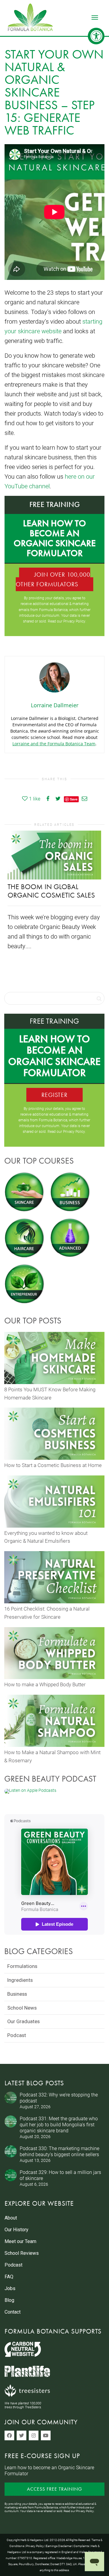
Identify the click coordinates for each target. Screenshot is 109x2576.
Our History (17, 2230)
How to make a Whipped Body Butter (45, 1684)
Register (54, 1095)
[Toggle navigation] (95, 17)
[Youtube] (46, 2435)
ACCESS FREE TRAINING (54, 2489)
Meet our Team (20, 2241)
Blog (9, 2300)
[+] (54, 855)
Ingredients (20, 1980)
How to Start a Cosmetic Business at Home (53, 1465)
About (11, 2218)
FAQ (9, 2277)
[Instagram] (34, 2435)
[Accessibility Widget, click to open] (96, 36)
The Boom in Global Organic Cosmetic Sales (51, 891)
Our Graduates (23, 2021)
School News (22, 2008)
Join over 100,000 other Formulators (53, 579)
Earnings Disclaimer (59, 2546)
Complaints (81, 2546)
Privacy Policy (74, 621)
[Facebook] (9, 2435)
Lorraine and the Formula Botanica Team (54, 744)
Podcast (17, 2035)
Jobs (10, 2288)
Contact (13, 2312)
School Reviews (22, 2253)
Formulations (22, 1966)
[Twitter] (21, 2435)
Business (17, 1994)
